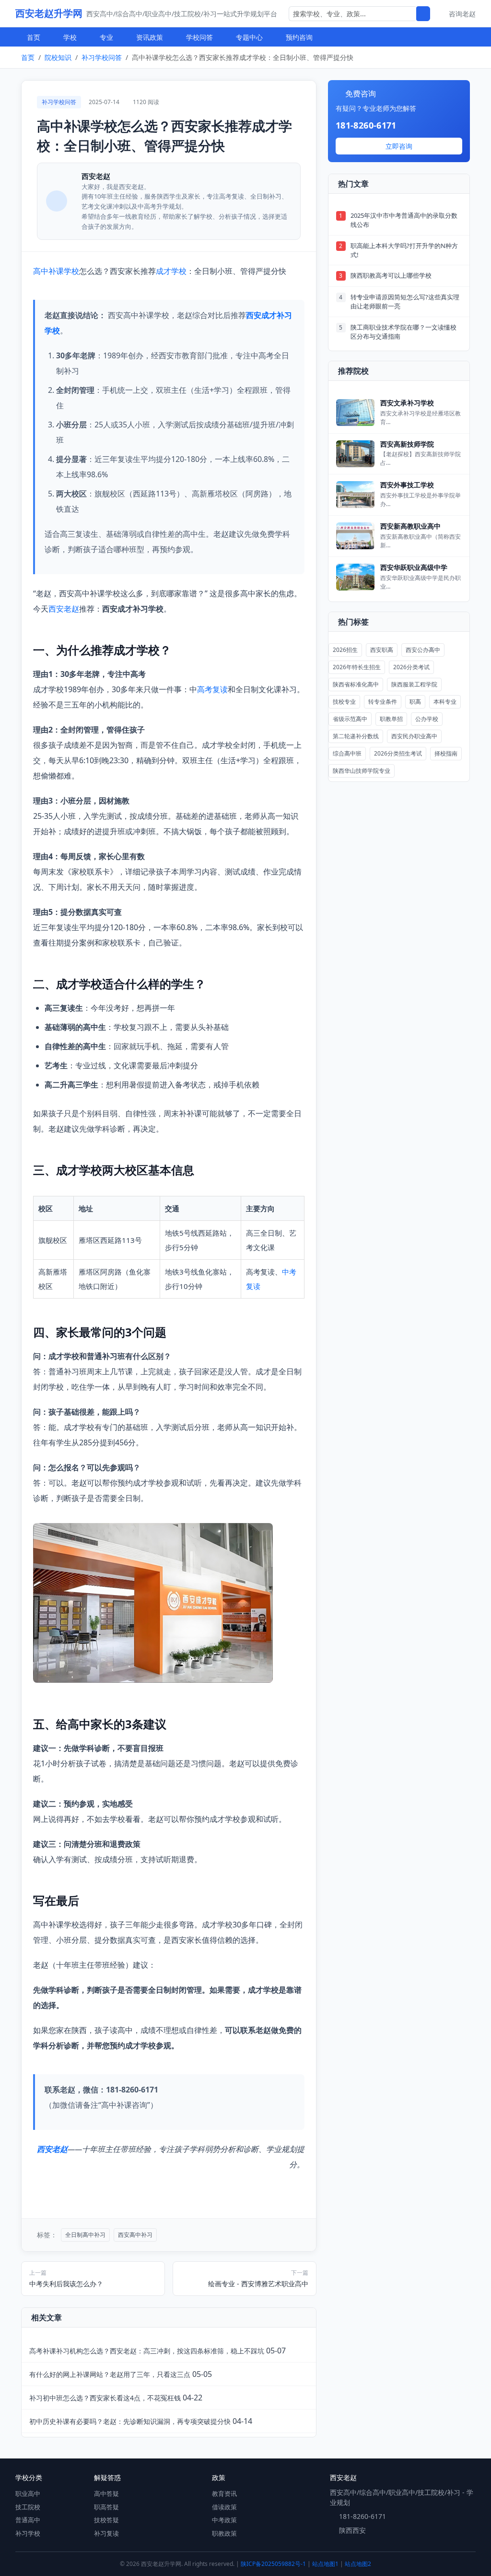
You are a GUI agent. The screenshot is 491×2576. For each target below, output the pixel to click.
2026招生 (345, 650)
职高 (415, 702)
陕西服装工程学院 (414, 684)
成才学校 (171, 271)
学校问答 (199, 37)
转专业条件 (383, 702)
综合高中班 (347, 753)
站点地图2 (358, 2564)
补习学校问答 (102, 57)
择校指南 (446, 753)
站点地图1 (325, 2564)
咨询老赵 (462, 14)
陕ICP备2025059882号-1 (273, 2564)
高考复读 (212, 689)
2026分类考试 (411, 667)
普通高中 (28, 2520)
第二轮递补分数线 (356, 736)
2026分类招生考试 (398, 753)
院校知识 (58, 57)
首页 (34, 37)
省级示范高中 (350, 719)
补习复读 (106, 2533)
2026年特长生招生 (357, 667)
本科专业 (445, 702)
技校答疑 (106, 2520)
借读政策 (224, 2507)
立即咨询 (399, 146)
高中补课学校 (56, 271)
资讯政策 (150, 37)
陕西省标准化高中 (356, 684)
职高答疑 (106, 2507)
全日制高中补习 (85, 2235)
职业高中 (28, 2493)
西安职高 (382, 650)
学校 (70, 37)
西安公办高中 (423, 650)
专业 (106, 37)
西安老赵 (64, 609)
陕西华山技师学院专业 (362, 771)
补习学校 (28, 2533)
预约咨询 (299, 37)
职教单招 (391, 719)
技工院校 (28, 2507)
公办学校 (427, 719)
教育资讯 (224, 2493)
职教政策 (224, 2533)
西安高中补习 (135, 2235)
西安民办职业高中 (414, 736)
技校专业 (344, 702)
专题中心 (249, 37)
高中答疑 (106, 2493)
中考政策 (224, 2520)
